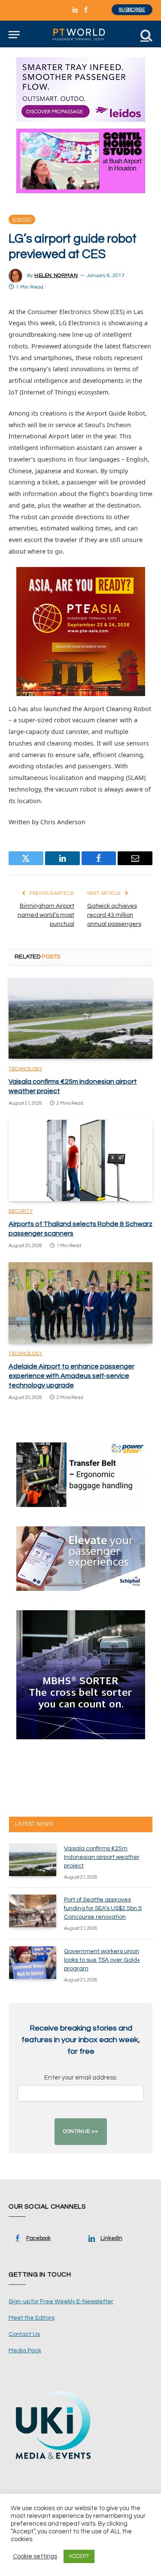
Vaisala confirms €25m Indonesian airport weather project (102, 1857)
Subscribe (132, 10)
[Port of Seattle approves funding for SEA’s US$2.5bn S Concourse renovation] (33, 1911)
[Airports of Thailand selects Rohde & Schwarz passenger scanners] (80, 1160)
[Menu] (14, 35)
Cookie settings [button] (35, 2556)
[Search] (146, 35)
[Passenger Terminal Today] (80, 35)
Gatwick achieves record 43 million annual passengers (114, 915)
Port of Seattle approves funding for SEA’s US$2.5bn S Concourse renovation (103, 1908)
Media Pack (25, 2351)
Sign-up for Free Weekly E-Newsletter (61, 2302)
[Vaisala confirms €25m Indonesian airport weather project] (80, 1018)
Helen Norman (56, 276)
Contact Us (24, 2334)
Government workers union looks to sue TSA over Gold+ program (102, 1960)
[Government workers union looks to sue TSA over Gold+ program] (33, 1963)
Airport (22, 219)
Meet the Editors (32, 2318)
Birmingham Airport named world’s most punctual (46, 915)
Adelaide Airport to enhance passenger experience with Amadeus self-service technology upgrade (71, 1376)
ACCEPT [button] (79, 2556)
